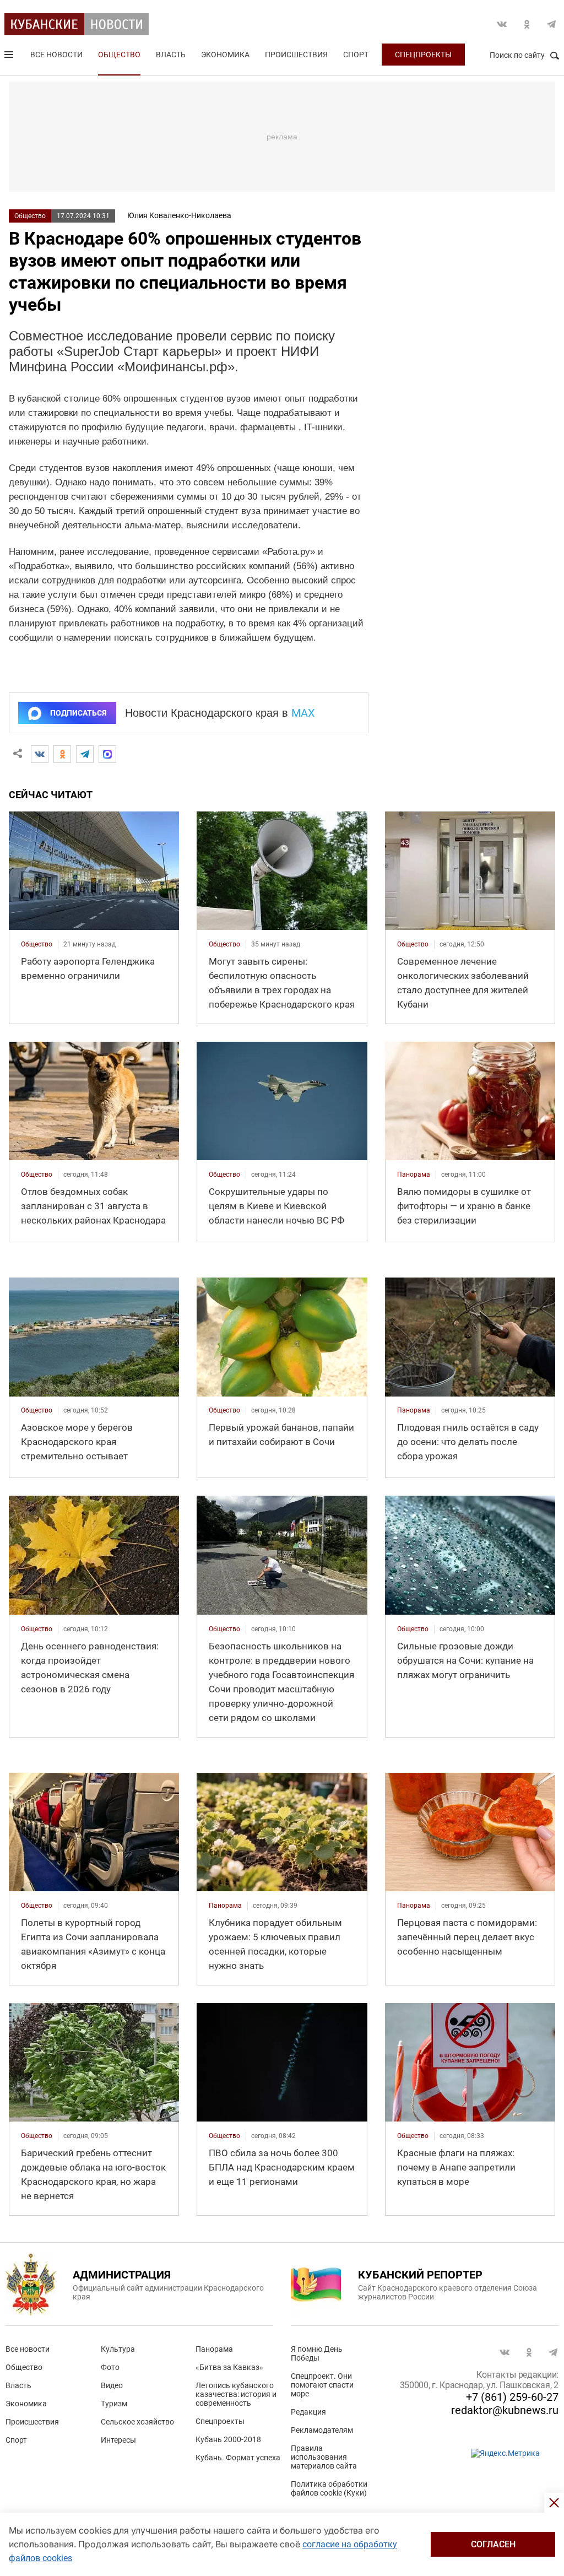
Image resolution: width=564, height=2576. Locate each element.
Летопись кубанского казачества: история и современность (236, 2394)
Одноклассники (527, 24)
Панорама (214, 2349)
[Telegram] (85, 754)
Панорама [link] (414, 1175)
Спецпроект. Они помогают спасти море (322, 2385)
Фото (110, 2367)
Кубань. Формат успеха (238, 2458)
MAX (303, 713)
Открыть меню (10, 57)
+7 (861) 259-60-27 (512, 2397)
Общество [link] (37, 944)
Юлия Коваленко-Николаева (179, 215)
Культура (118, 2349)
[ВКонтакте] (40, 754)
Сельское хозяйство (137, 2422)
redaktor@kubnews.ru (505, 2410)
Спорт (356, 55)
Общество (119, 55)
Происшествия (296, 55)
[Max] (107, 754)
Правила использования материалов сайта (324, 2457)
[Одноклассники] (62, 754)
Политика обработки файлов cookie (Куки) (329, 2488)
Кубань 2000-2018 (228, 2439)
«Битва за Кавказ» (229, 2367)
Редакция (308, 2412)
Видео (112, 2385)
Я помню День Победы (317, 2353)
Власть (171, 55)
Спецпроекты (423, 55)
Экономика (225, 55)
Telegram (551, 24)
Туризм (114, 2404)
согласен (493, 2544)
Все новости (56, 55)
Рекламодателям (322, 2430)
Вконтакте (502, 24)
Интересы (118, 2440)
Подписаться (78, 713)
